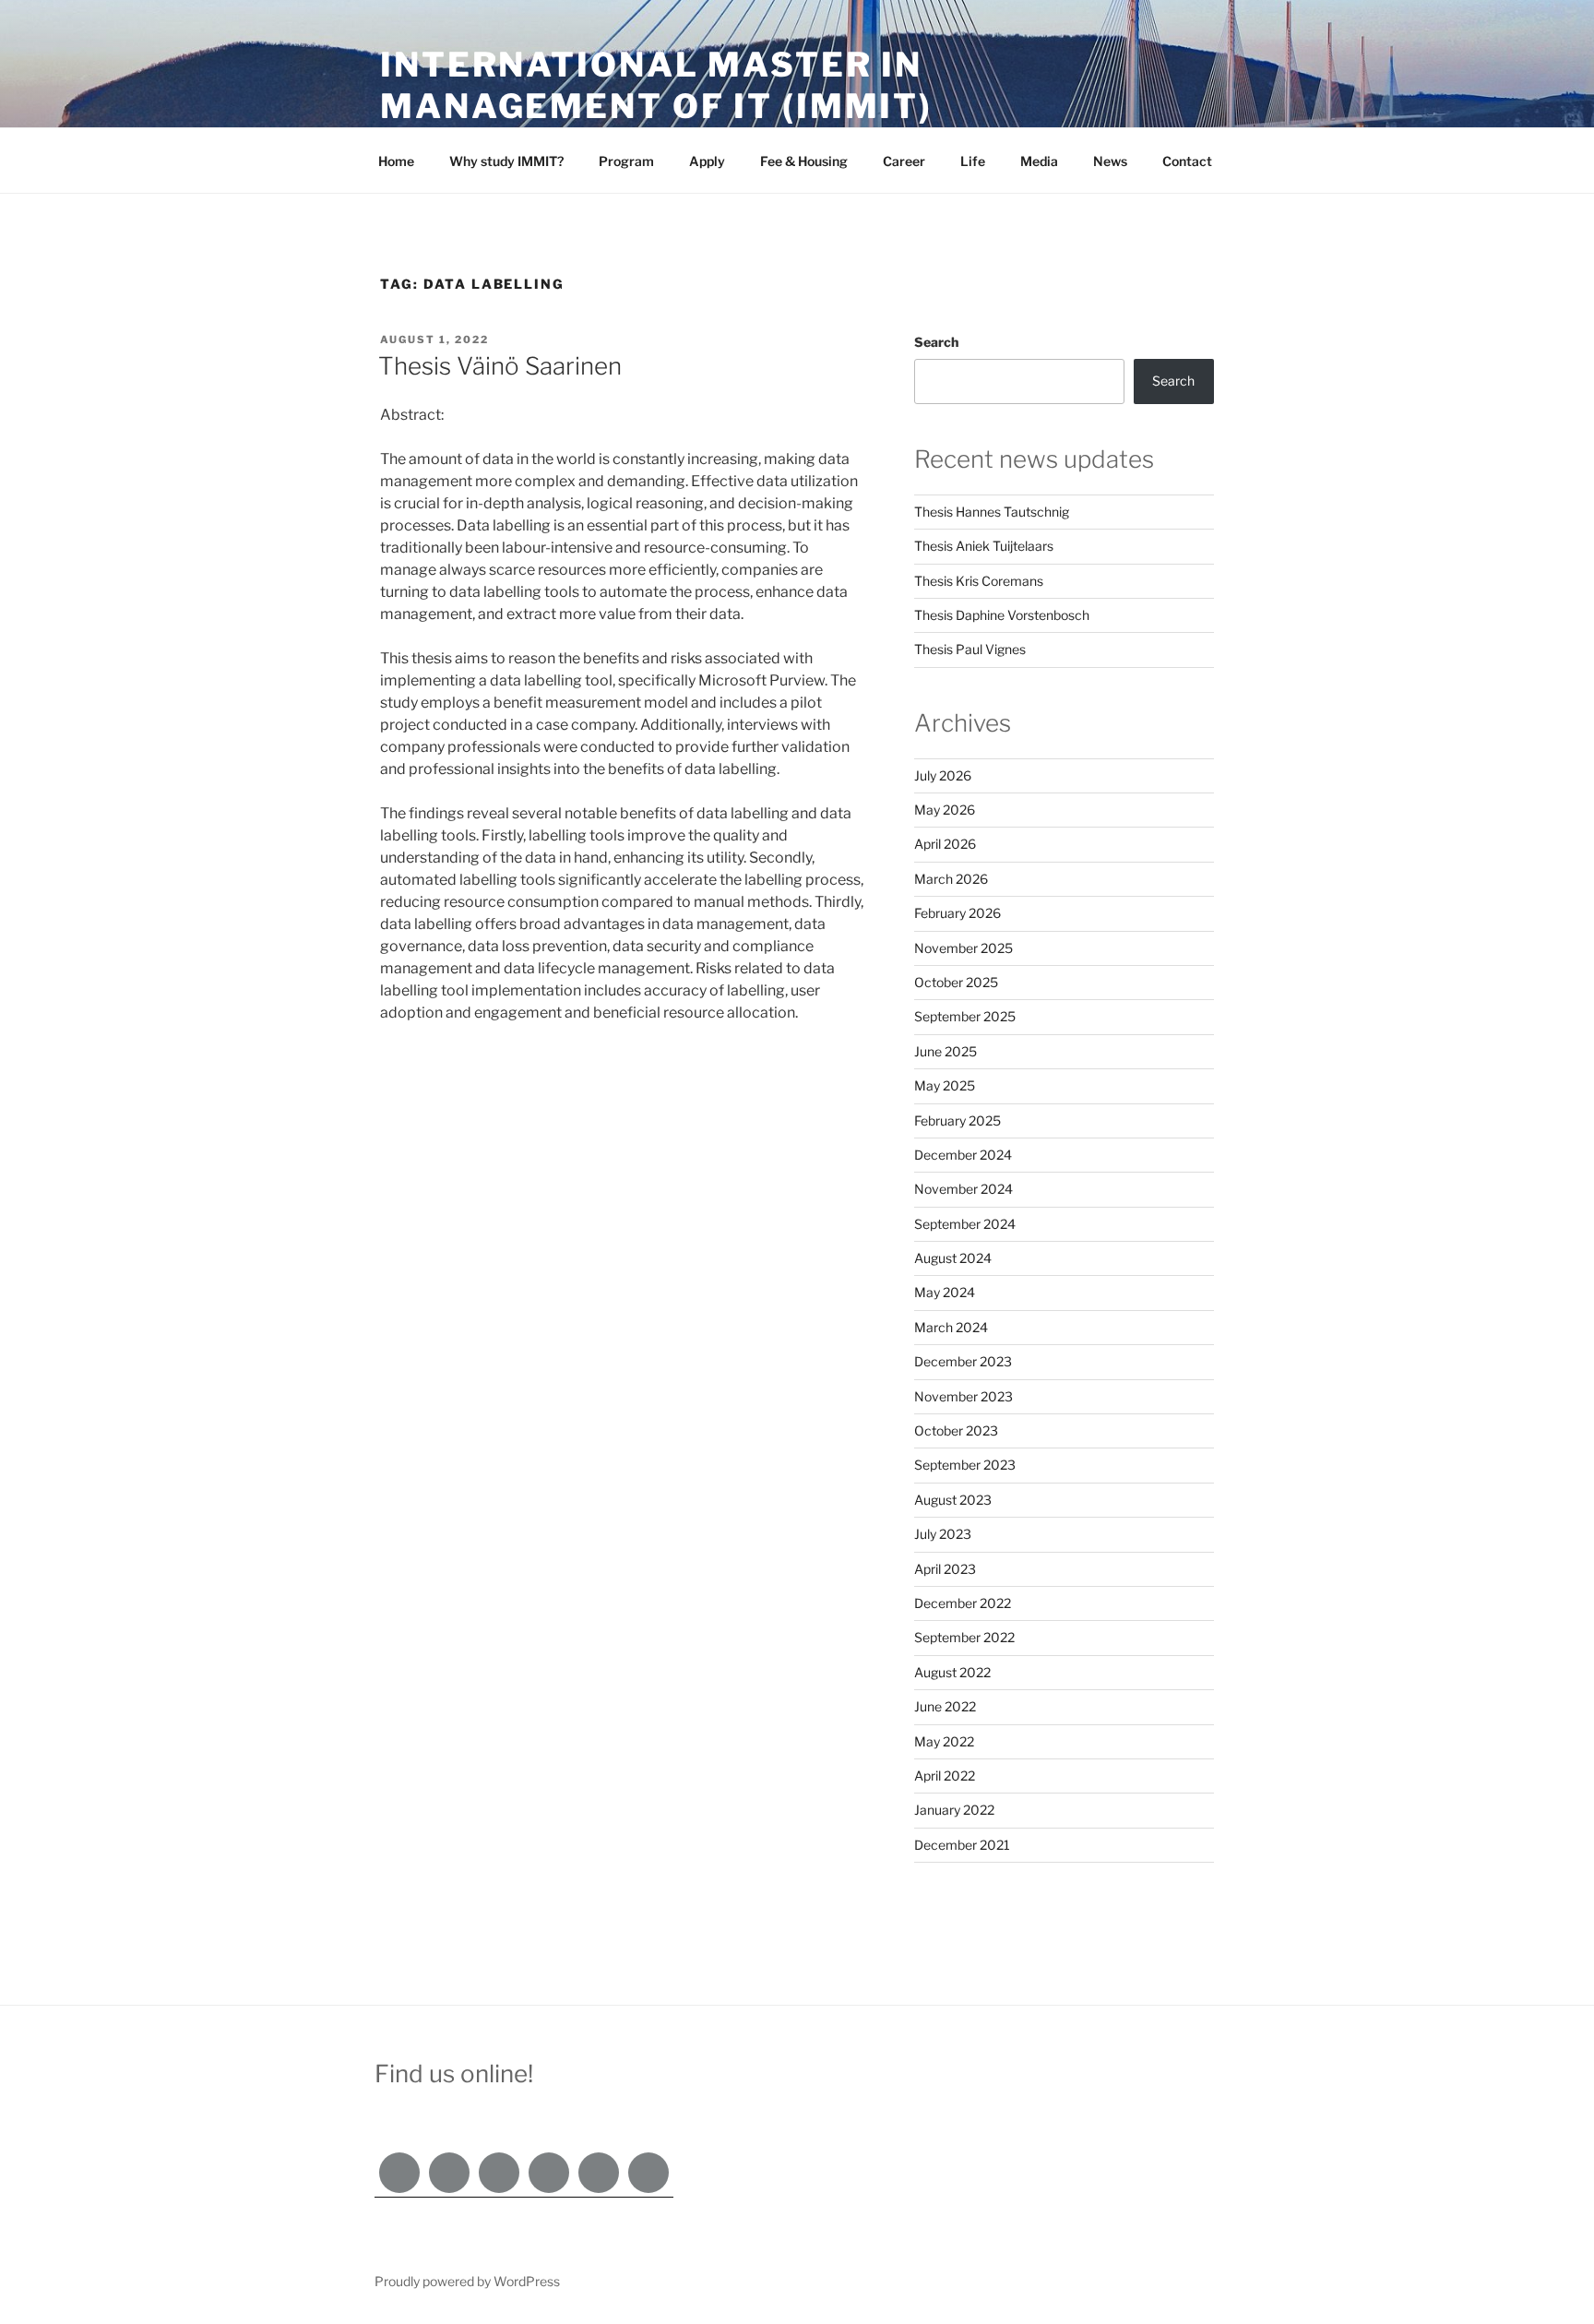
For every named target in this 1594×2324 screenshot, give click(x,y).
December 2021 (962, 1845)
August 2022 (952, 1672)
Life (973, 161)
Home (396, 161)
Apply (707, 161)
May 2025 (945, 1085)
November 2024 (964, 1189)
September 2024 (965, 1224)
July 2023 (943, 1534)
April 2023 (945, 1569)
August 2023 (953, 1500)
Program (626, 161)
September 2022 (964, 1637)
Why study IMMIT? (506, 161)
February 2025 (958, 1120)
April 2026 (945, 844)
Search (936, 342)
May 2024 (945, 1292)
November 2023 (964, 1396)
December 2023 (963, 1361)
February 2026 (958, 913)
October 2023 (956, 1430)
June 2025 (946, 1051)
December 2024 (963, 1155)
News (1110, 161)
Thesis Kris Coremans (979, 581)
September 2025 (965, 1016)
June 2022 (945, 1706)
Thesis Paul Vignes (970, 649)
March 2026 (951, 879)
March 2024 (951, 1327)
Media (1039, 161)
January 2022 (954, 1810)
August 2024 (953, 1258)
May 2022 (944, 1741)
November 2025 (964, 948)
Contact (1187, 161)
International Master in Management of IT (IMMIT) (656, 85)
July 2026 (943, 775)
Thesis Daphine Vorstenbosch (1002, 615)
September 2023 (965, 1465)
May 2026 (945, 810)
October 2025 (956, 982)
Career (904, 161)
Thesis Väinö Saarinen (500, 366)
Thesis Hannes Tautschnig (992, 512)
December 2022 (963, 1603)
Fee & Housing (804, 161)
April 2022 (945, 1776)
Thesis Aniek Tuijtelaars (984, 546)
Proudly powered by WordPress (467, 2281)
